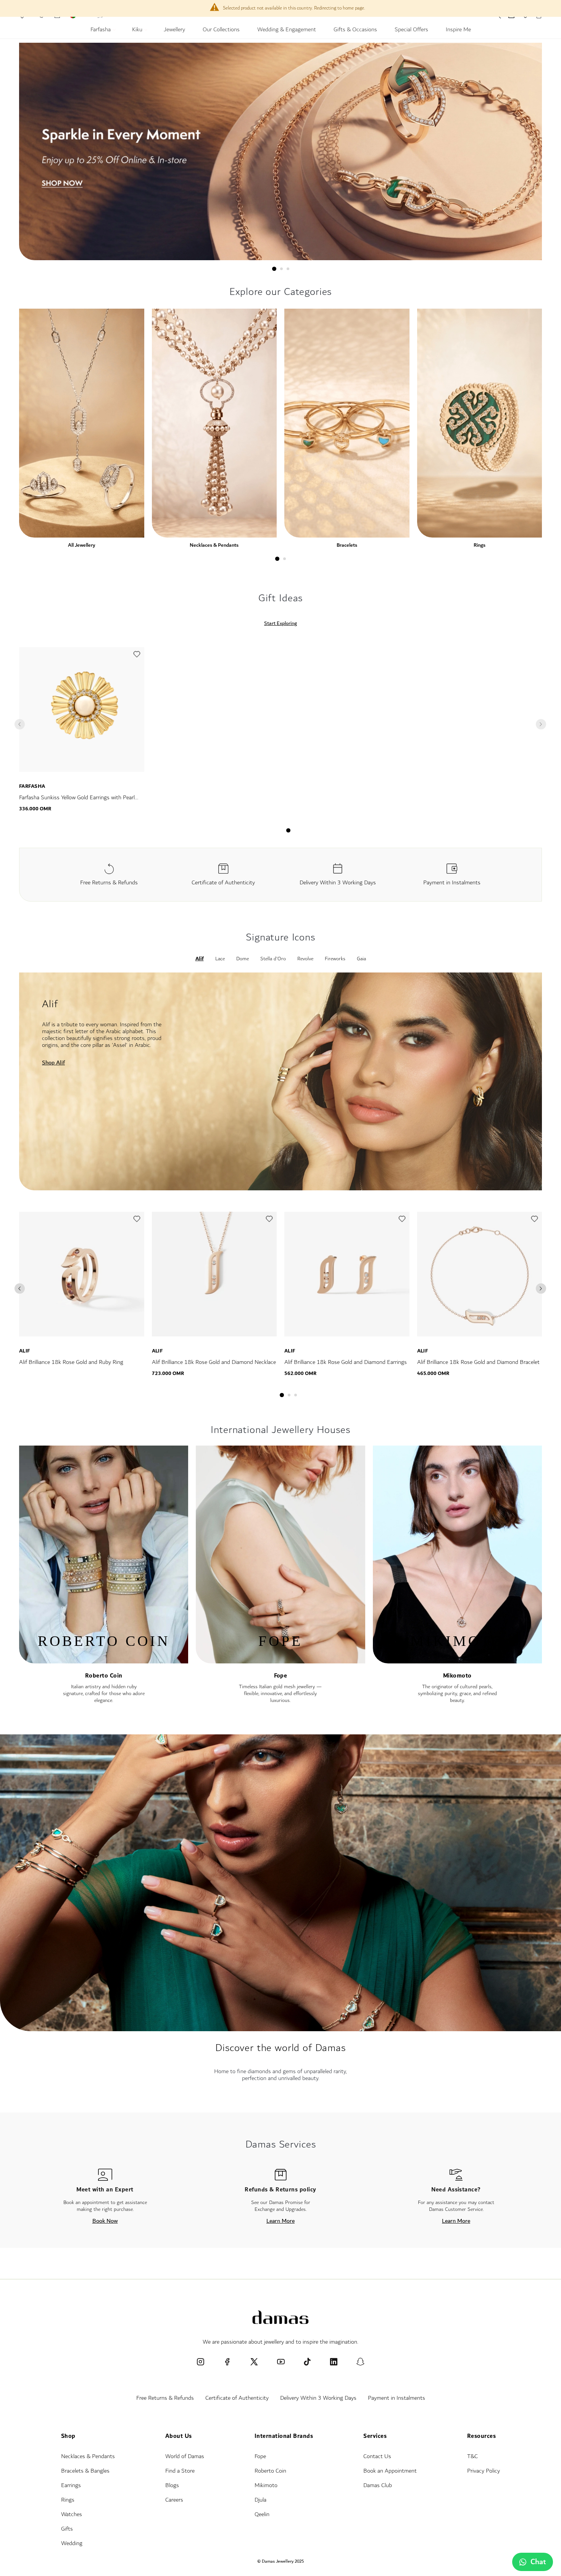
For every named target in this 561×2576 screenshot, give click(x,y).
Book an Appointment (390, 2471)
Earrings (71, 2485)
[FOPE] (280, 1660)
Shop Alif (53, 1063)
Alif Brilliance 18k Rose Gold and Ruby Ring (71, 1362)
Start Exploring (280, 623)
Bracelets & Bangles (85, 2471)
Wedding (72, 2543)
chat (538, 2562)
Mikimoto (266, 2485)
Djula (260, 2500)
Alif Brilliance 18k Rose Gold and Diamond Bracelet (478, 1362)
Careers (174, 2500)
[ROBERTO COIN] (104, 1660)
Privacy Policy (484, 2471)
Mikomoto (457, 1676)
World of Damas (185, 2456)
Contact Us (377, 2456)
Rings (480, 545)
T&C (472, 2456)
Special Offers (411, 31)
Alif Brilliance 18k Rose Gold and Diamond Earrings (346, 1362)
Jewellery (174, 31)
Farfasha (101, 31)
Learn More (280, 2221)
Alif (25, 1351)
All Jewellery (81, 545)
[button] (137, 656)
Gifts (67, 2529)
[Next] (541, 1289)
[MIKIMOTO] (457, 1660)
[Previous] (20, 1289)
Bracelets (347, 545)
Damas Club (378, 2485)
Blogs (172, 2485)
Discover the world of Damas (280, 2048)
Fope (281, 1676)
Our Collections (221, 31)
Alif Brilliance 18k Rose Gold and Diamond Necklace (214, 1362)
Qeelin (262, 2514)
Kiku (138, 31)
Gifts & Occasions (355, 31)
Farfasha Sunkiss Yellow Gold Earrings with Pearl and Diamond (77, 802)
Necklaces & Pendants (214, 545)
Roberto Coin (104, 1676)
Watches (72, 2514)
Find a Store (180, 2471)
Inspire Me (458, 31)
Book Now (105, 2221)
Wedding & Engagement (287, 31)
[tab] (274, 269)
